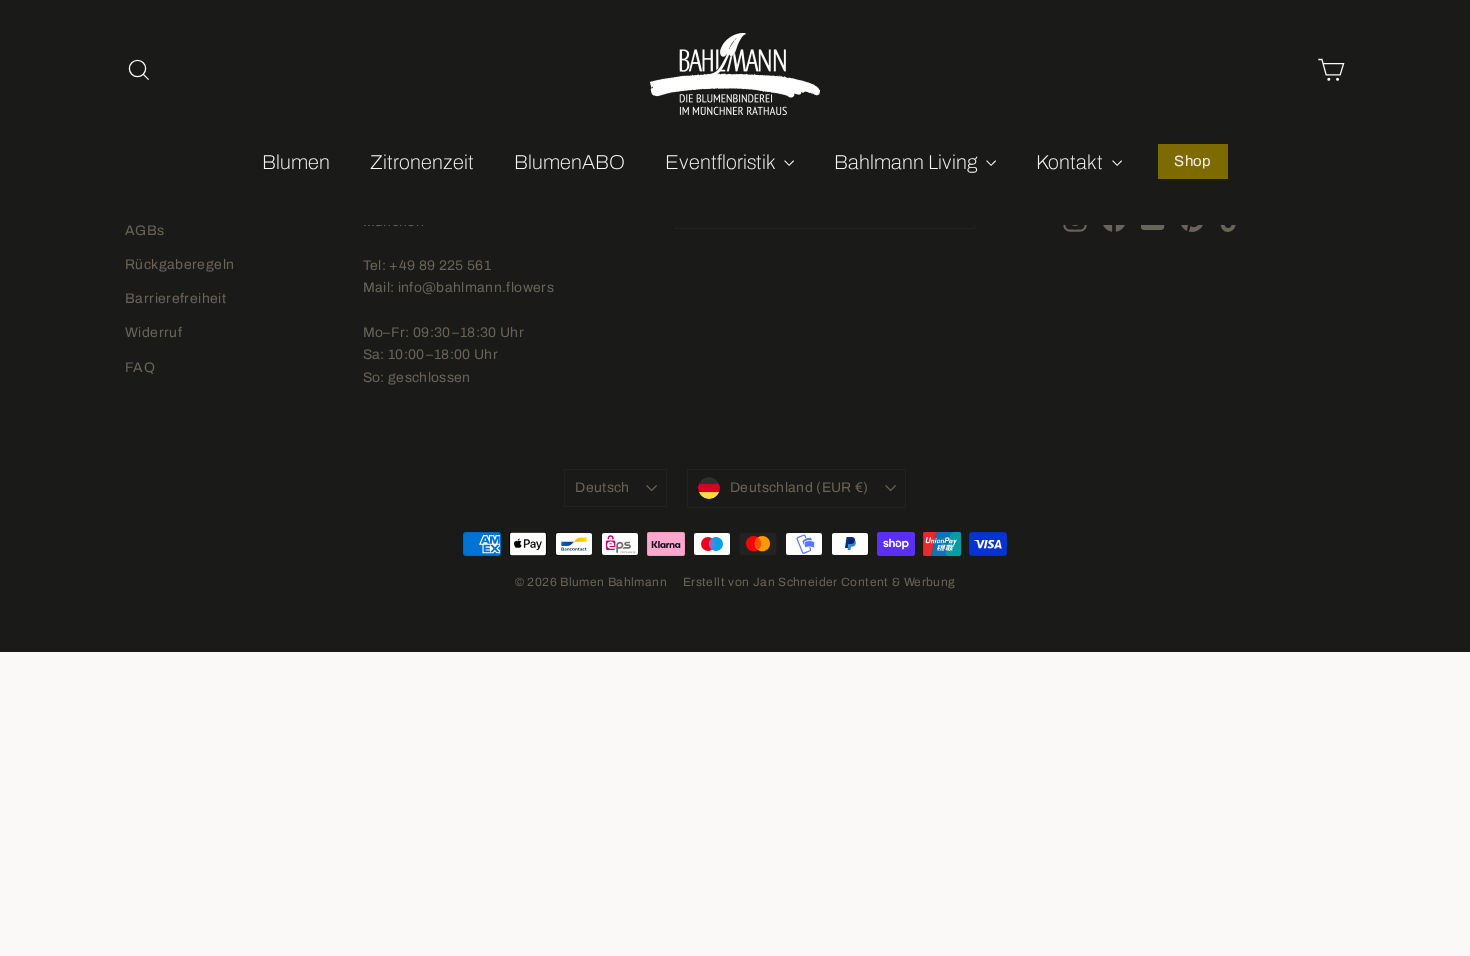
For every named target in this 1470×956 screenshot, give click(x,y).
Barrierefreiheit (175, 298)
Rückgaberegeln (179, 264)
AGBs (145, 230)
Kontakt (1071, 162)
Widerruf (153, 332)
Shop (1193, 161)
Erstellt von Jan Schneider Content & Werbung (819, 582)
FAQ (140, 367)
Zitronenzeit (422, 162)
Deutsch (602, 487)
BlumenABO (569, 162)
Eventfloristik (722, 162)
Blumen (296, 162)
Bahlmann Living (907, 162)
